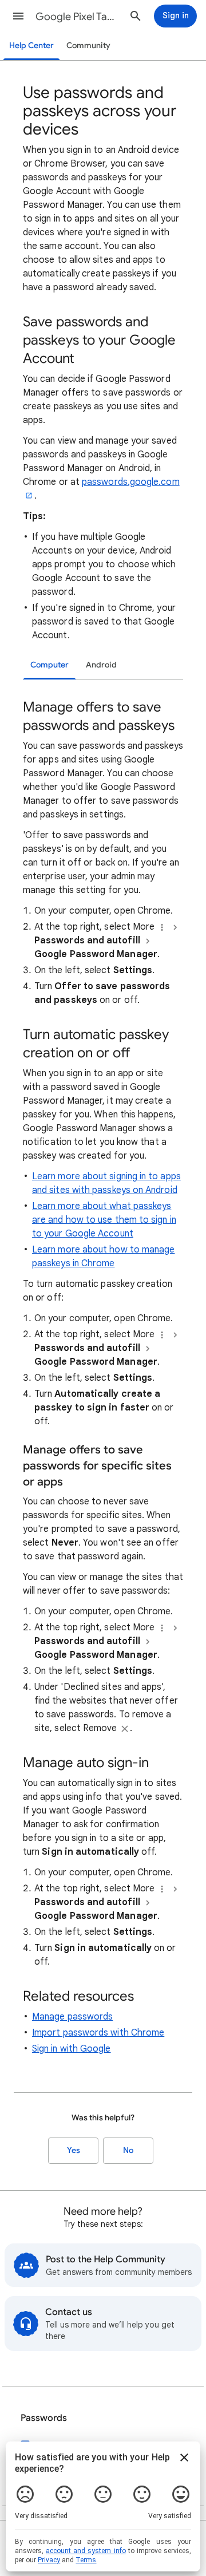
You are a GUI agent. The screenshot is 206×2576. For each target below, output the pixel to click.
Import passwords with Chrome (98, 2033)
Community (88, 46)
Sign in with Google (72, 2049)
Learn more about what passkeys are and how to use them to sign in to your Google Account (104, 1220)
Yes (74, 2150)
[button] (18, 16)
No (128, 2150)
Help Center (31, 46)
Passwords (44, 2418)
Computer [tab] (49, 665)
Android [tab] (101, 665)
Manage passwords (72, 2017)
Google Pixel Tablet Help (78, 17)
